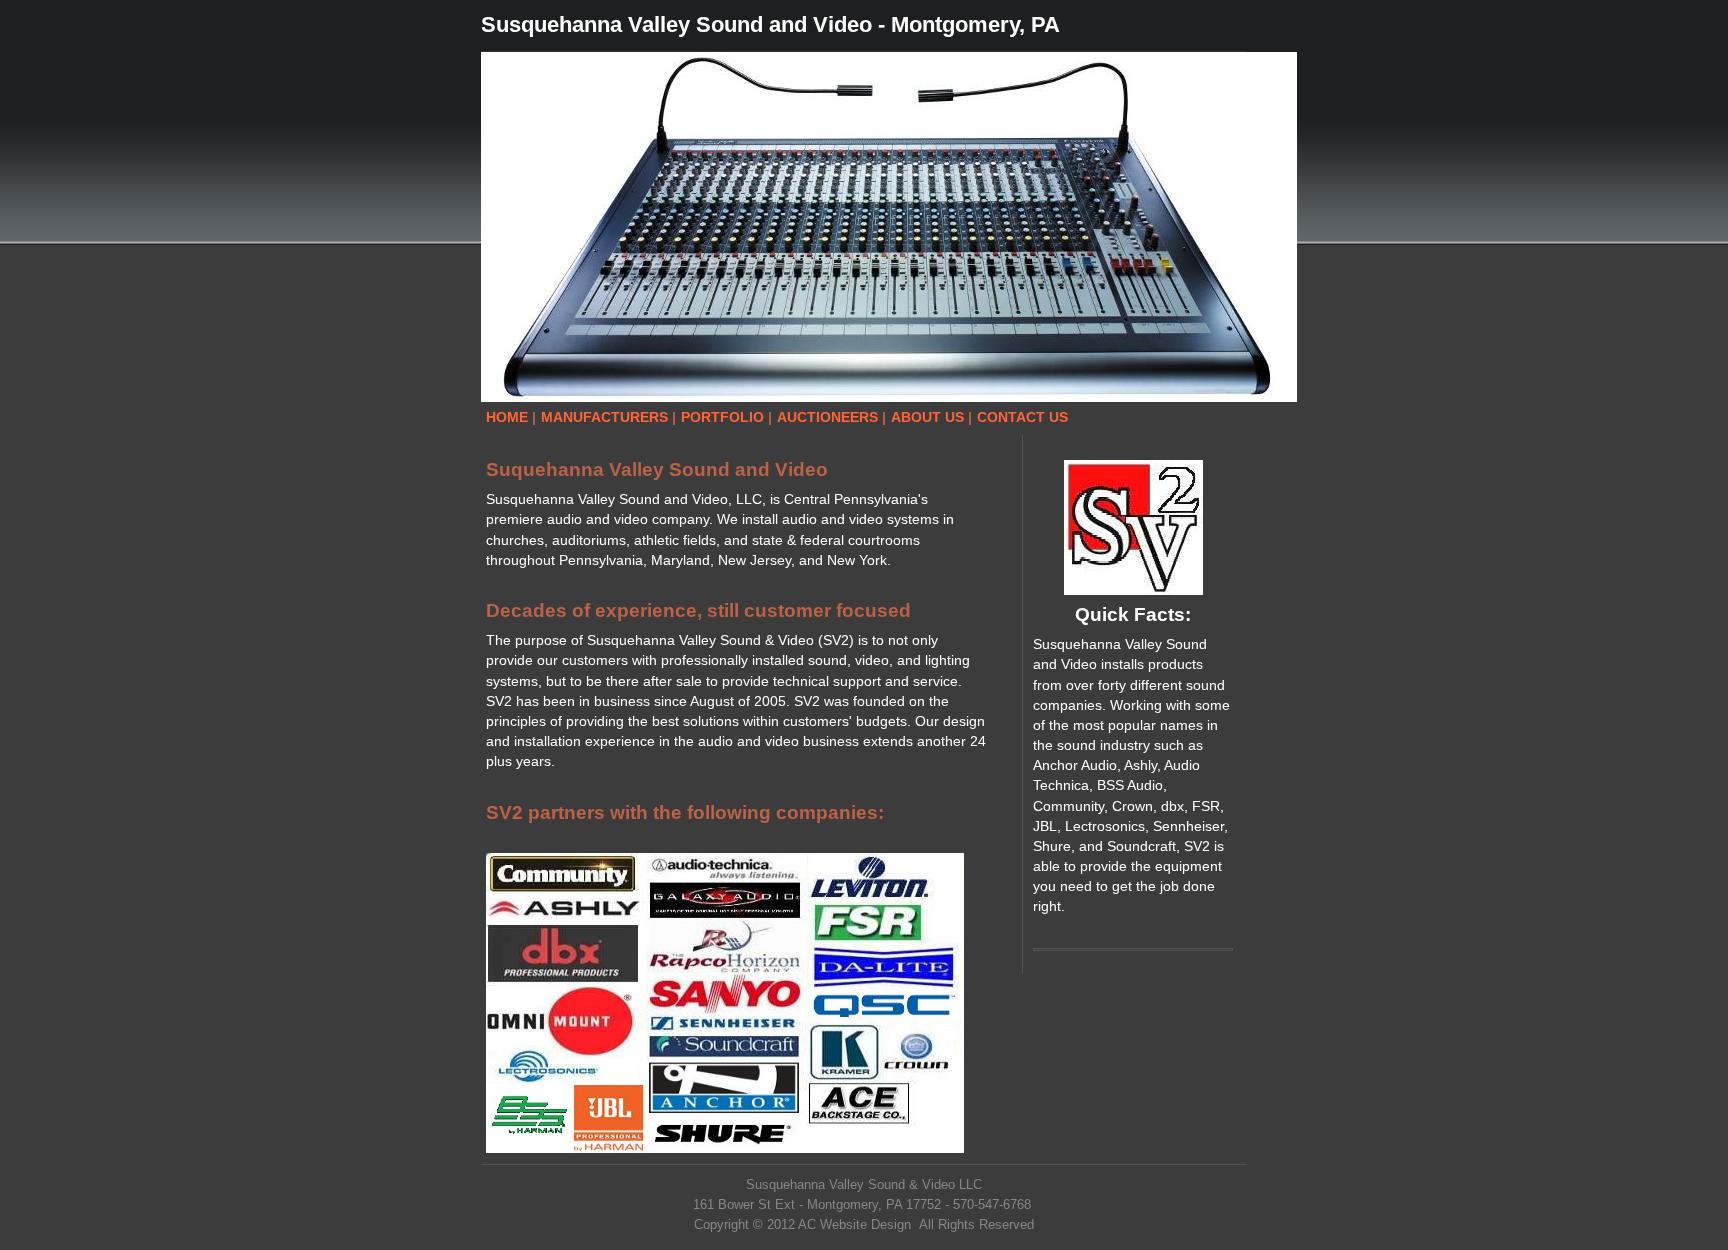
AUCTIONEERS (827, 417)
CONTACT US (1022, 417)
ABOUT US (927, 417)
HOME (507, 417)
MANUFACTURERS (604, 417)
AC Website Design (854, 1224)
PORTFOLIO (722, 417)
